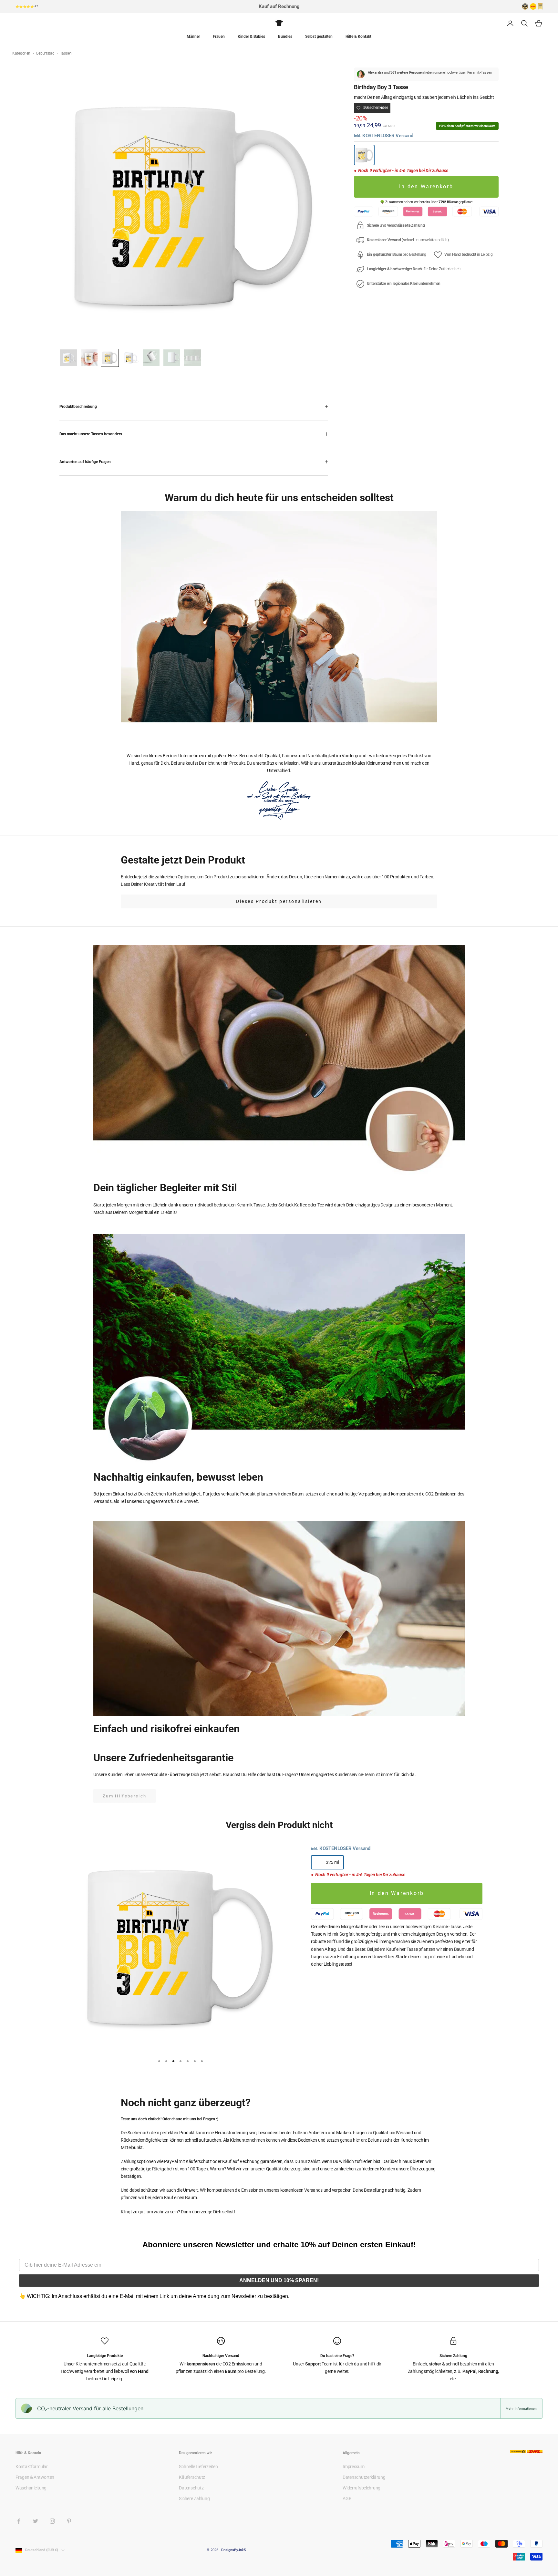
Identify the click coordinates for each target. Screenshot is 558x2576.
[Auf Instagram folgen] (52, 2521)
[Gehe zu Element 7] (192, 358)
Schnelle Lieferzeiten (198, 2467)
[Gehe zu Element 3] (110, 358)
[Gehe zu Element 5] (151, 358)
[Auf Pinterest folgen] (69, 2521)
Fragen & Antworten (35, 2477)
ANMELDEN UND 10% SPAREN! (279, 2280)
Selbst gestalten (319, 36)
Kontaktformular (32, 2467)
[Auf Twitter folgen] (36, 2521)
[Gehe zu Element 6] (172, 358)
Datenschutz (191, 2488)
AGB (347, 2498)
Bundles (285, 36)
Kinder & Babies (251, 36)
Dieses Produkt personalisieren (279, 901)
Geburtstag (46, 53)
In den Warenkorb (426, 187)
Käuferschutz (192, 2477)
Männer (193, 36)
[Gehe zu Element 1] (68, 358)
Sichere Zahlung (194, 2498)
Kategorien (22, 53)
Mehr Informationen (521, 2408)
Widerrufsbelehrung (362, 2488)
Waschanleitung (31, 2488)
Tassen (66, 53)
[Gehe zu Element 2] (89, 358)
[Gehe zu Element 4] (130, 358)
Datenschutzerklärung (364, 2477)
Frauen (219, 36)
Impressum (353, 2467)
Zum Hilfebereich (124, 1796)
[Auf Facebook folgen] (19, 2521)
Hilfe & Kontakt (358, 36)
